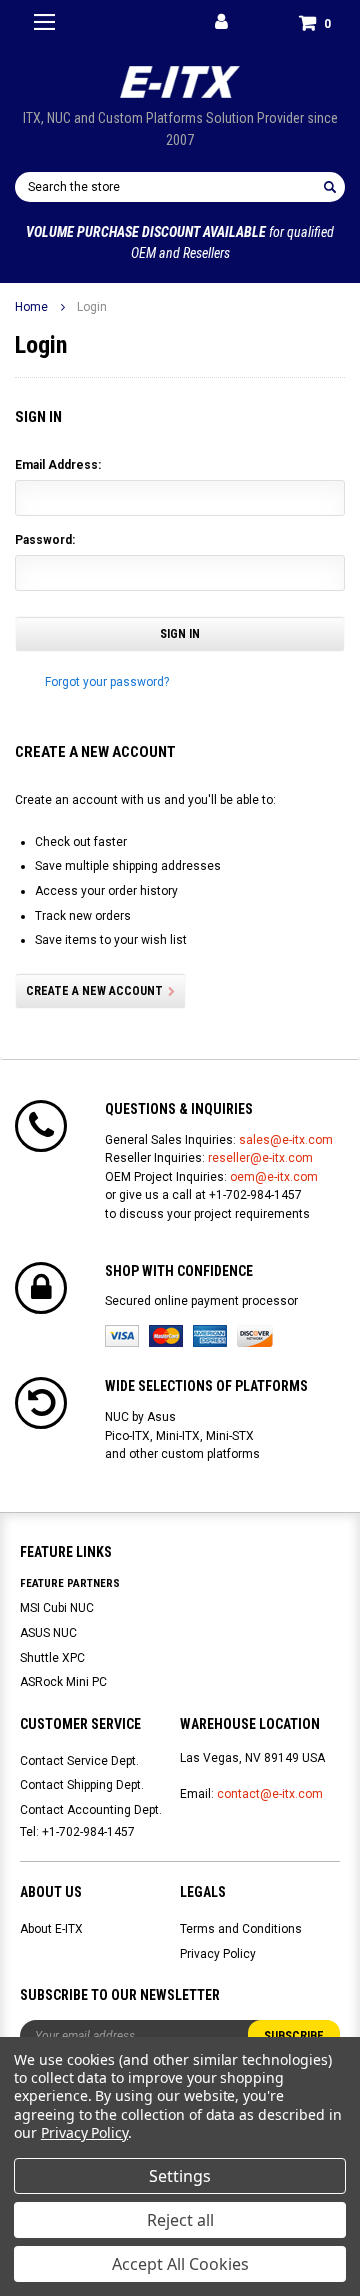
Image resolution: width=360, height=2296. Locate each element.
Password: (45, 540)
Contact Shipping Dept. (82, 1785)
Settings (180, 2176)
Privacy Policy (218, 1954)
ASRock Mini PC (63, 1682)
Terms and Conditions (241, 1929)
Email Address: (58, 465)
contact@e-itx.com (270, 1794)
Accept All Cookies (180, 2264)
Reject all (180, 2220)
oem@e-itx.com (274, 1177)
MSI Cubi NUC (57, 1608)
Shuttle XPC (52, 1658)
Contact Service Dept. (79, 1761)
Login (92, 307)
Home (31, 307)
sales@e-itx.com (286, 1140)
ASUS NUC (48, 1633)
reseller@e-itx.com (260, 1158)
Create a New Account (94, 991)
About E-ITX (51, 1929)
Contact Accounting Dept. (91, 1810)
